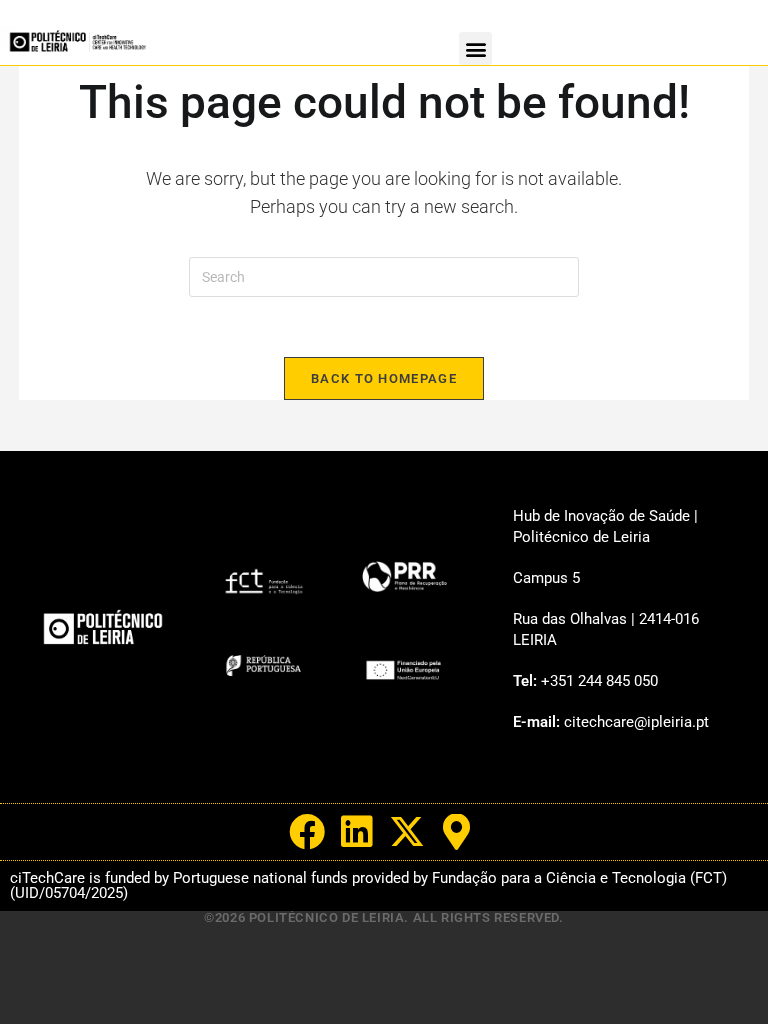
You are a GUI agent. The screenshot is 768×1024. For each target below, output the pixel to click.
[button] (475, 48)
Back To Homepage (384, 378)
